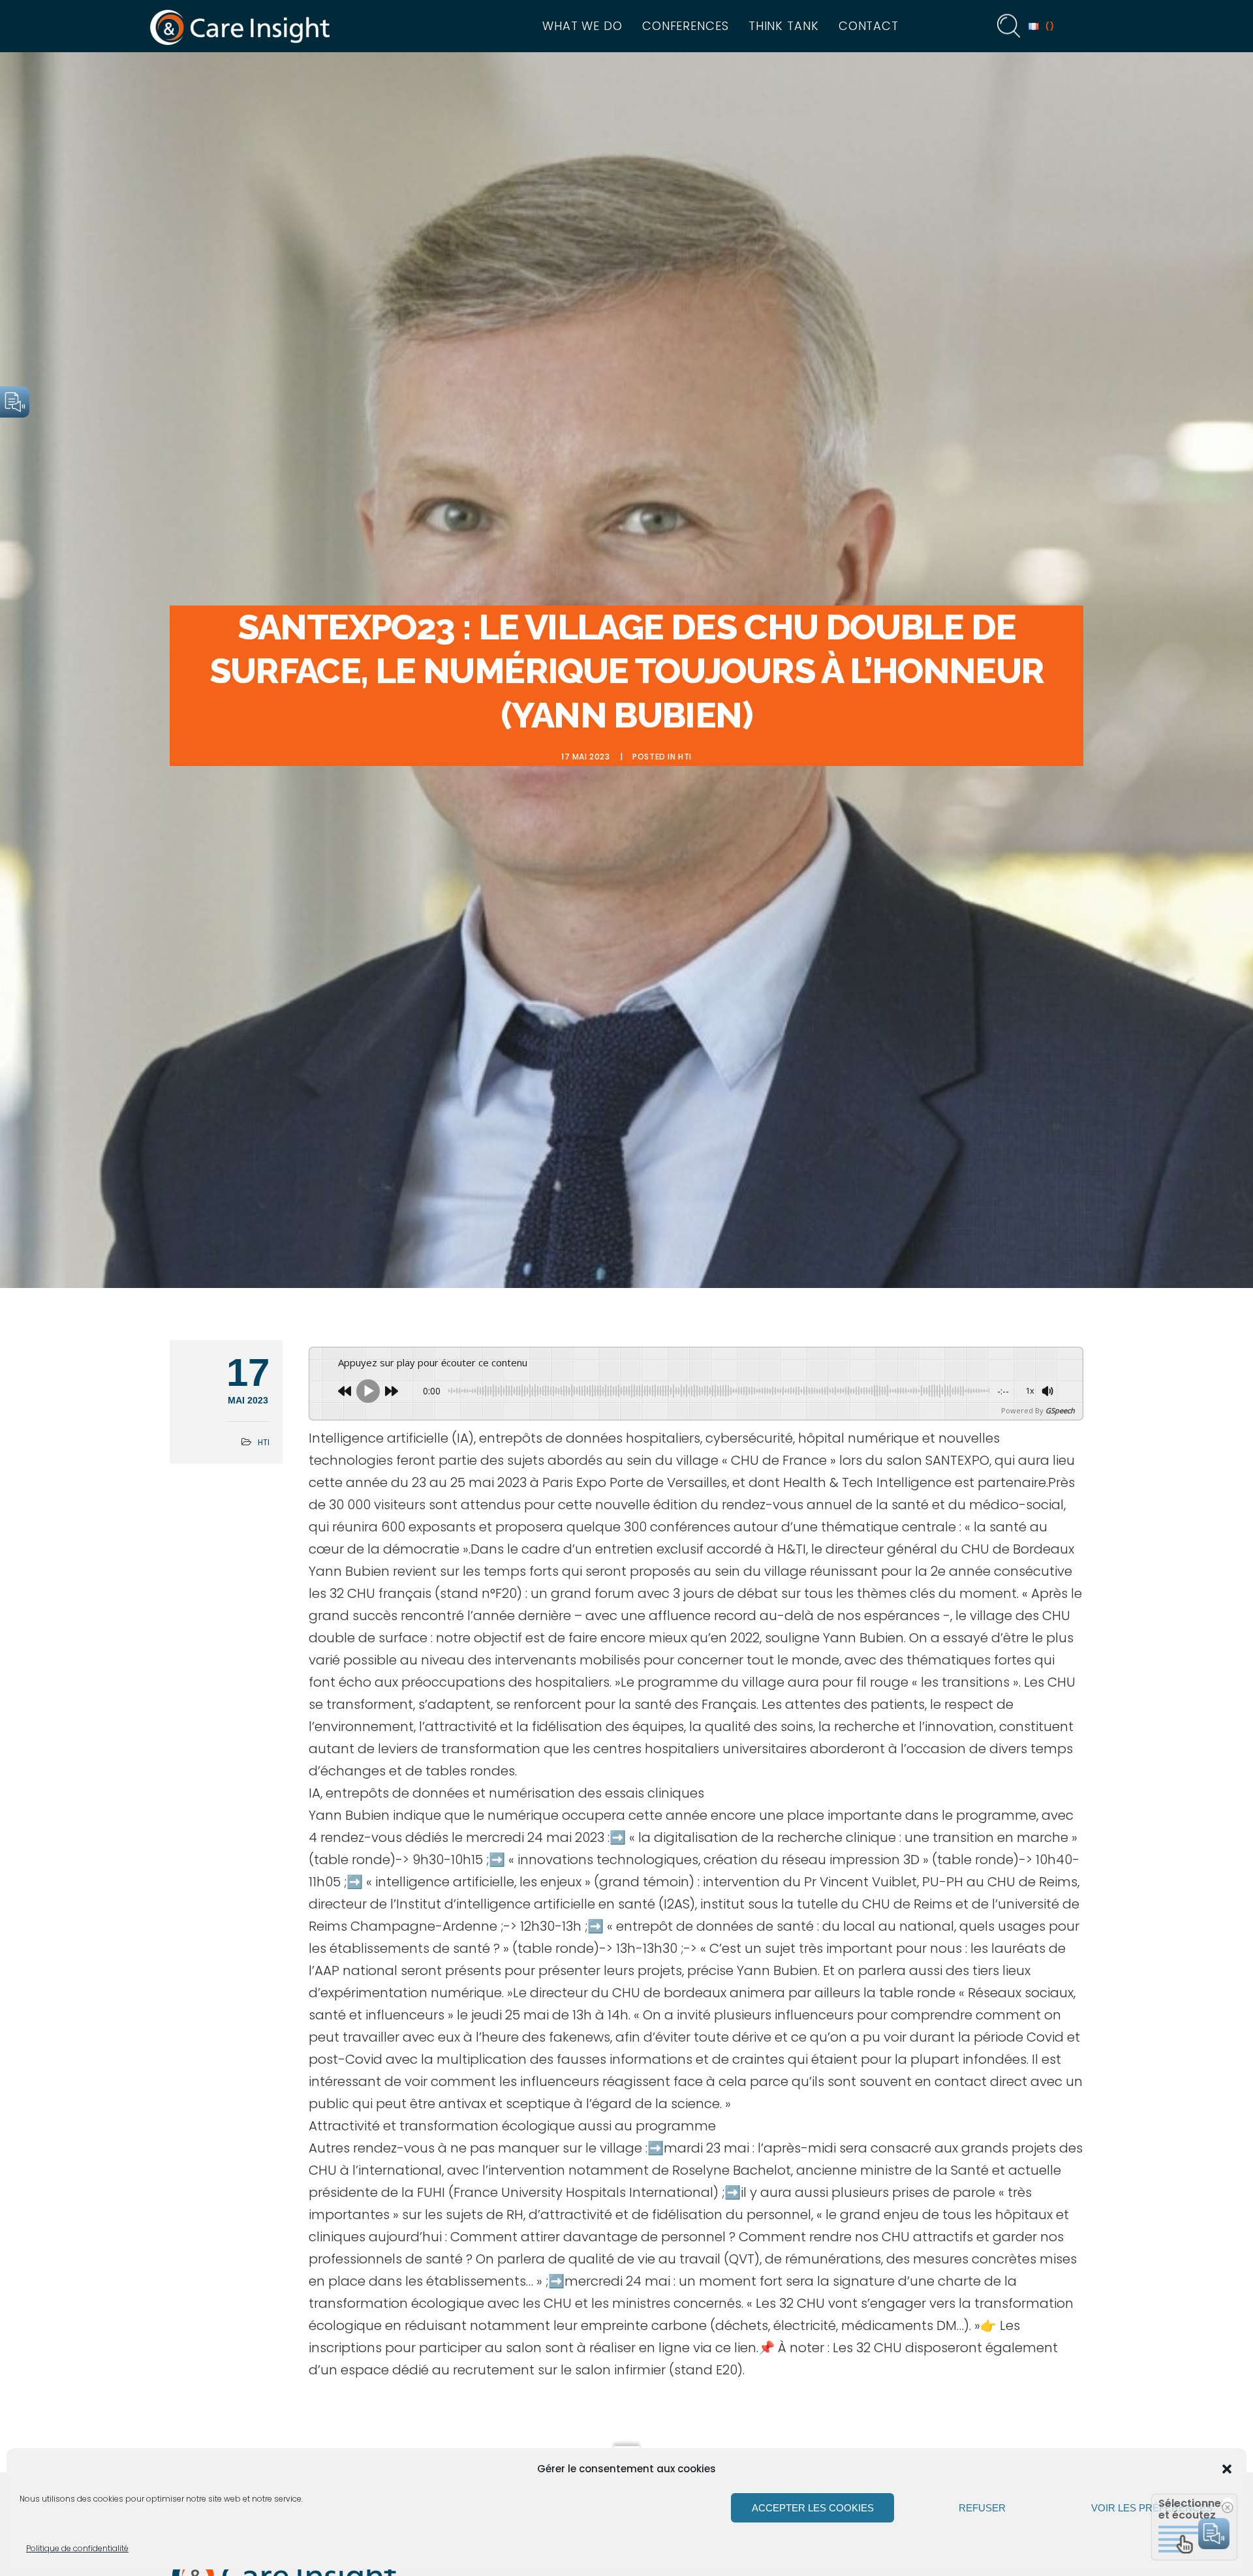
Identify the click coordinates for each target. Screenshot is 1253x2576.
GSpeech (1060, 1410)
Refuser (982, 2508)
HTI (685, 757)
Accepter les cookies (813, 2508)
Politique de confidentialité (77, 2548)
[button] (1227, 2469)
